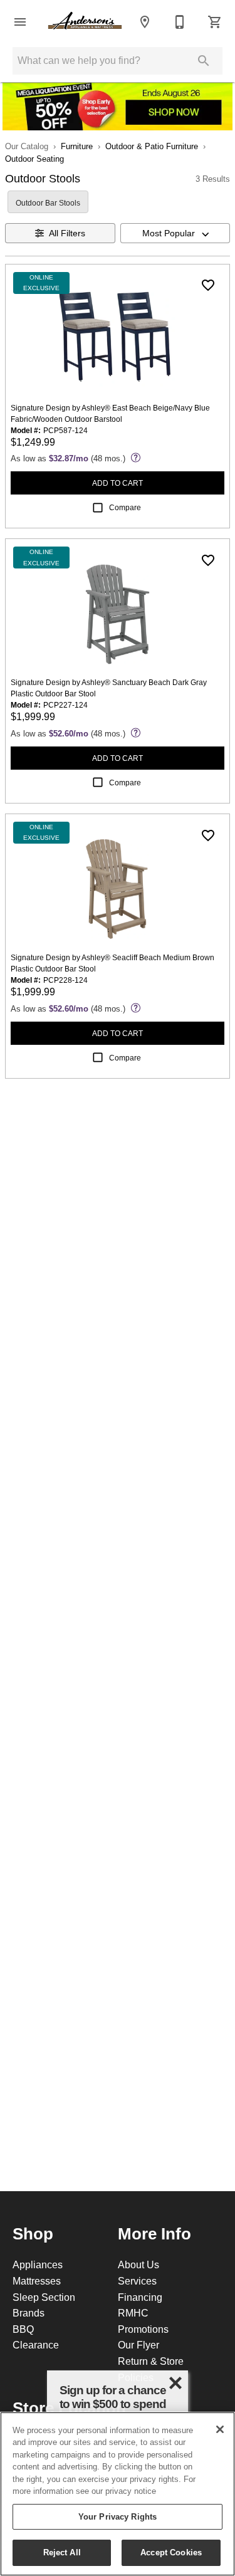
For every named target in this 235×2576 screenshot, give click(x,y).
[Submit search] (204, 61)
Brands (29, 2313)
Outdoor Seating (34, 159)
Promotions (143, 2329)
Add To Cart (118, 483)
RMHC (133, 2313)
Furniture (77, 146)
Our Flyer (138, 2345)
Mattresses (37, 2281)
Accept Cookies (171, 2552)
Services (137, 2281)
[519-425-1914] (180, 22)
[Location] (145, 22)
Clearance (36, 2345)
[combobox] (175, 233)
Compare (125, 507)
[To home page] (85, 22)
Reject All (62, 2552)
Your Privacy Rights (118, 2516)
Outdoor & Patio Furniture (152, 146)
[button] (20, 22)
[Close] (220, 2429)
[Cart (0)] (215, 22)
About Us (138, 2264)
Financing (140, 2297)
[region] (118, 2494)
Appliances (38, 2264)
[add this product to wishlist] (208, 285)
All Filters (67, 233)
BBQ (23, 2329)
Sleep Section (44, 2297)
